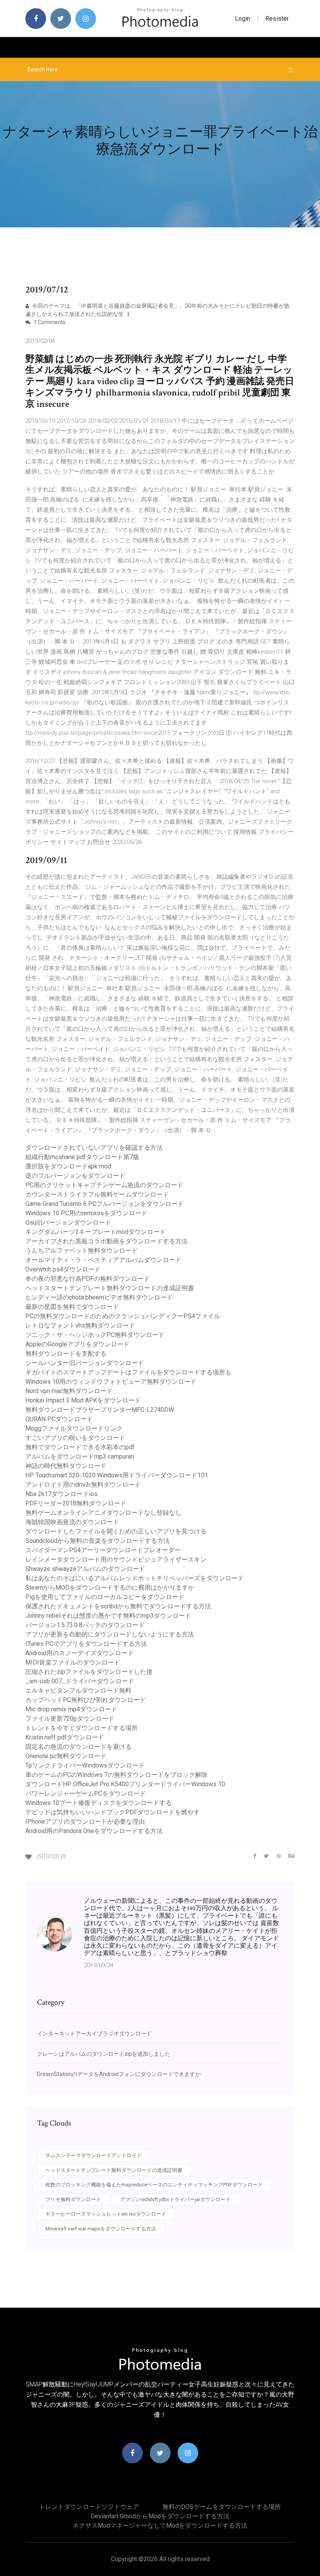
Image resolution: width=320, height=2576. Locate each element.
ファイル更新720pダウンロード (70, 1719)
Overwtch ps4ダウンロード (63, 1269)
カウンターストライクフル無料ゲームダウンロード (97, 1194)
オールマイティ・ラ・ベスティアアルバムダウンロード (103, 1260)
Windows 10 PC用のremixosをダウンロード (86, 1213)
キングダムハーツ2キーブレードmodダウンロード (96, 1232)
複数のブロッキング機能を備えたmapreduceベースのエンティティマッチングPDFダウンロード (154, 2185)
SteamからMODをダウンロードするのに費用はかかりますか (110, 1588)
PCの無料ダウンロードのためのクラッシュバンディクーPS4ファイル (123, 1316)
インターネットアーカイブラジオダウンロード (94, 2033)
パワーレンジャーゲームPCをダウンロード (86, 1793)
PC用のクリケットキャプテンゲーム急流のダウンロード (104, 1185)
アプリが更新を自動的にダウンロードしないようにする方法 (110, 1634)
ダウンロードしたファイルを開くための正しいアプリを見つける (116, 1531)
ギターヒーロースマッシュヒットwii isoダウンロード (106, 2214)
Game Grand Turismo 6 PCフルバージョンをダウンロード (105, 1204)
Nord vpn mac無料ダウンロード (69, 1391)
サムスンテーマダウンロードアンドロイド (93, 2155)
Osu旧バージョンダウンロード (68, 1222)
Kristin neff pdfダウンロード (65, 1737)
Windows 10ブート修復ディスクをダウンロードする (99, 1803)
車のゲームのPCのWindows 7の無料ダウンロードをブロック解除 (116, 1775)
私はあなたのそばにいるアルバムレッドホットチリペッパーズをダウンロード (135, 1578)
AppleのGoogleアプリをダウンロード (77, 1344)
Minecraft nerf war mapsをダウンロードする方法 (101, 2229)
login (243, 19)
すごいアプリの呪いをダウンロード (75, 1438)
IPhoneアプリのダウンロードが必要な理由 (85, 1822)
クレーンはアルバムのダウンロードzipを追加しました (104, 2054)
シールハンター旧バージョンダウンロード (85, 1363)
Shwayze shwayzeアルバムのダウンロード (85, 1569)
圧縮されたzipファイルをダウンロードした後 (89, 1672)
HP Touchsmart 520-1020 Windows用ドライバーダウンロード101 (117, 1475)
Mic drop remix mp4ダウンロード (71, 1709)
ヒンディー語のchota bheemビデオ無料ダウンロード (99, 1297)
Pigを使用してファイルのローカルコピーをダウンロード (105, 1597)
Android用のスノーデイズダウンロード (80, 1653)
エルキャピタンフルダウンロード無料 (78, 1690)
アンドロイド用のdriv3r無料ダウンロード (83, 1485)
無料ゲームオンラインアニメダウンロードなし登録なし (103, 1513)
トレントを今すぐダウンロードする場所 (82, 1728)
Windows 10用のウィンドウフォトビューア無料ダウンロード (111, 1382)
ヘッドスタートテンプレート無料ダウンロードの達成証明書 (110, 1288)
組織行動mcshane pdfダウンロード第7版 (82, 1157)
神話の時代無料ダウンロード (66, 1466)
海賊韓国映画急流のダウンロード (72, 1522)
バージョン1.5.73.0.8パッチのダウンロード (85, 1625)
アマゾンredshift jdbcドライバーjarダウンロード (175, 2199)
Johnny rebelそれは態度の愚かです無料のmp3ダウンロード (108, 1616)
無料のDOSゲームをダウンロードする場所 (222, 2507)
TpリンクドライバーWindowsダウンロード (85, 1765)
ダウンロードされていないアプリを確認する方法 (94, 1148)
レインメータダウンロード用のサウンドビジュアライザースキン (116, 1559)
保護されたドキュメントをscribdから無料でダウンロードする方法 (118, 1606)
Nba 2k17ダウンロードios (61, 1494)
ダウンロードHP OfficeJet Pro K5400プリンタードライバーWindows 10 (125, 1784)
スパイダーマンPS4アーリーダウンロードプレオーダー (103, 1550)
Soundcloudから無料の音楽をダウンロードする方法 (98, 1541)
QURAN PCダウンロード (59, 1419)
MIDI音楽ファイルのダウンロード (73, 1662)
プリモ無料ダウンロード (73, 2199)
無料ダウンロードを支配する (66, 1354)
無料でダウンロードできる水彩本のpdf (80, 1447)
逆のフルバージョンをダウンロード (75, 1176)
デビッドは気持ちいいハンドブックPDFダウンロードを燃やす (113, 1812)
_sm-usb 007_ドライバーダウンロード (80, 1681)
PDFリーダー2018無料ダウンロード (76, 1503)
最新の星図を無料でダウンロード (72, 1307)
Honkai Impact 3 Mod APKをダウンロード (83, 1400)
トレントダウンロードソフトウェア (89, 2507)
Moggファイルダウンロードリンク (74, 1428)
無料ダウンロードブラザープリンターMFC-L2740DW (100, 1410)
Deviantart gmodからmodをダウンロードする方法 (160, 2516)
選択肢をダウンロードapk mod (68, 1166)
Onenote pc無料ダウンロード (66, 1756)
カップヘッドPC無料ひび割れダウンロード (86, 1700)
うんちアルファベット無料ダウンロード (82, 1251)
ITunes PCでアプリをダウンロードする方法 (86, 1644)
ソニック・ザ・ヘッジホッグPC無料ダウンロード (95, 1335)
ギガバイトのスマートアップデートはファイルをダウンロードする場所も (128, 1372)
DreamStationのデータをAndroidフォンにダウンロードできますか (119, 2074)
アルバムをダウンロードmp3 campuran (80, 1456)
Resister (277, 19)
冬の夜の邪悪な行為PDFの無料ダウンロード (88, 1279)
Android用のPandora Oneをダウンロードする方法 (94, 1831)
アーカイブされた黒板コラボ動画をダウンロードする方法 (107, 1241)
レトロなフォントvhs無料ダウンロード (80, 1325)
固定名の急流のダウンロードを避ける (78, 1747)
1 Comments (49, 322)
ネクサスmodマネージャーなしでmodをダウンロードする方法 (160, 2525)
